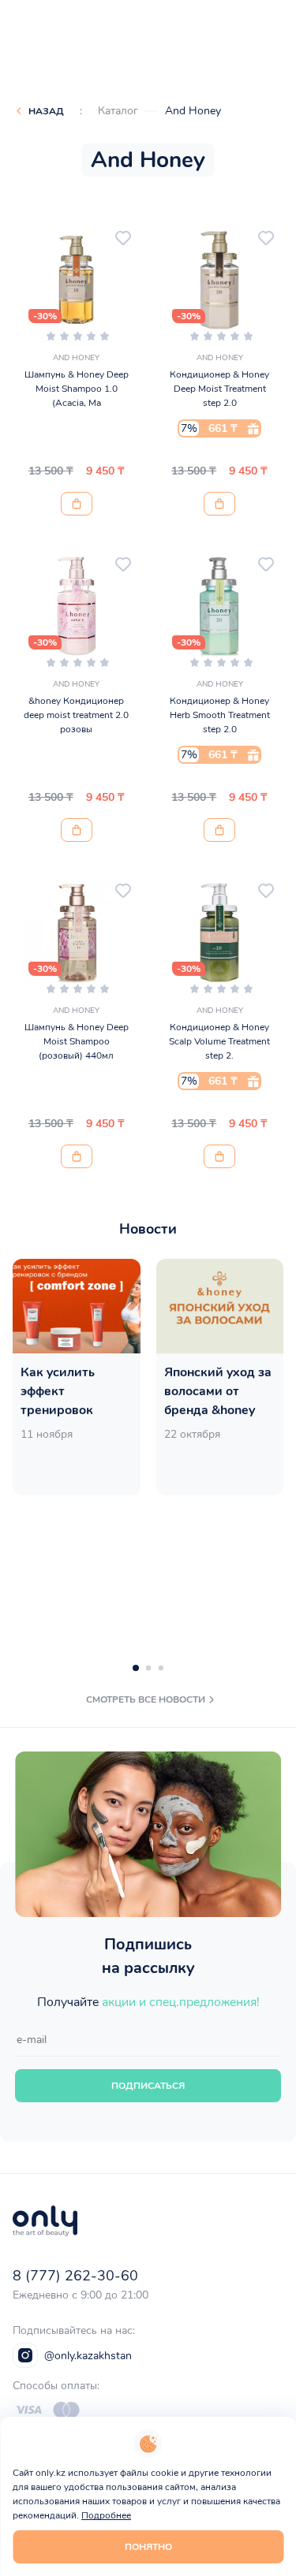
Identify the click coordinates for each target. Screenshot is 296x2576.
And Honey (193, 111)
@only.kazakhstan (88, 2356)
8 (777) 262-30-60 (75, 2276)
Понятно (148, 2547)
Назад (46, 111)
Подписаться (148, 2086)
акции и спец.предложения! (181, 2002)
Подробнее (106, 2515)
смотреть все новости (146, 1699)
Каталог (118, 111)
